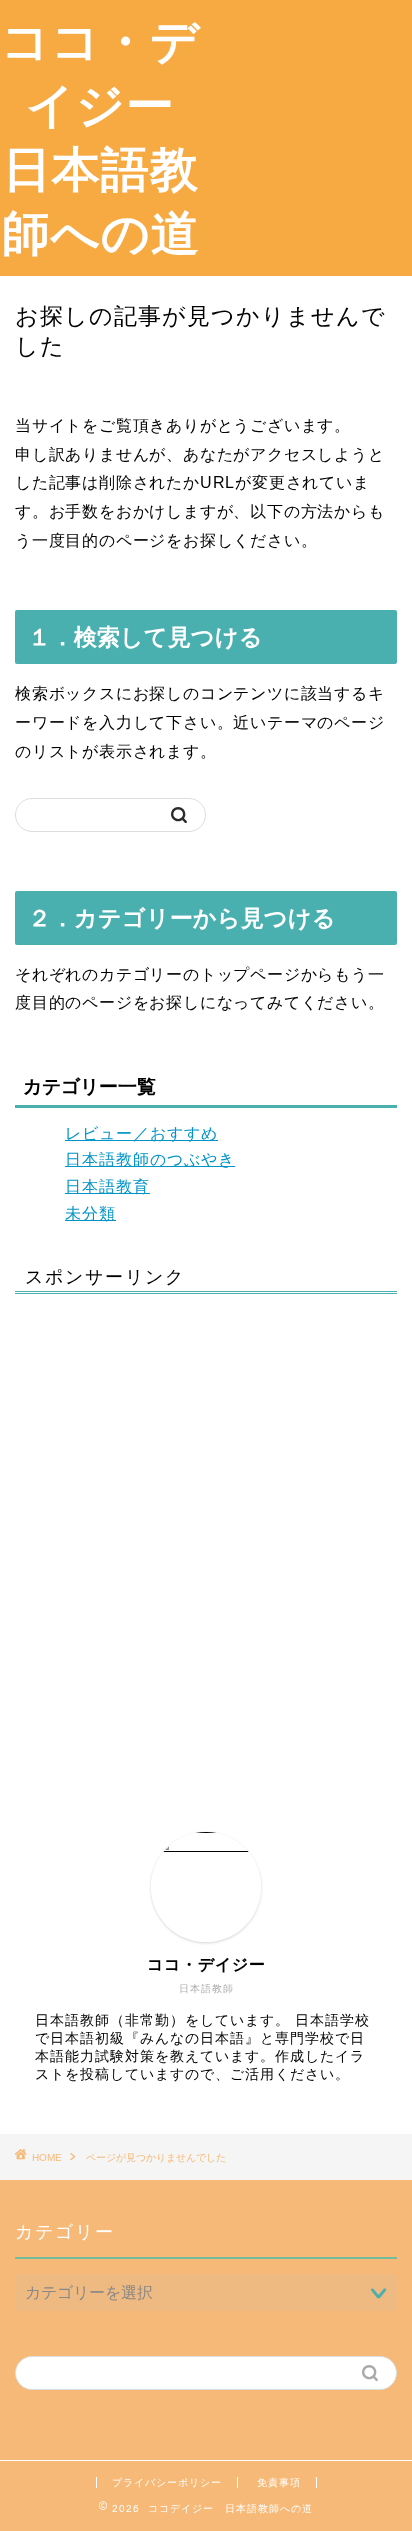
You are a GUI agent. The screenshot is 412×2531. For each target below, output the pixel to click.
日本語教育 (107, 1186)
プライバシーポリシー (167, 2482)
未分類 (90, 1213)
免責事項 (279, 2482)
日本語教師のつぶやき (150, 1159)
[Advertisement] (306, 114)
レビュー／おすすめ (141, 1133)
